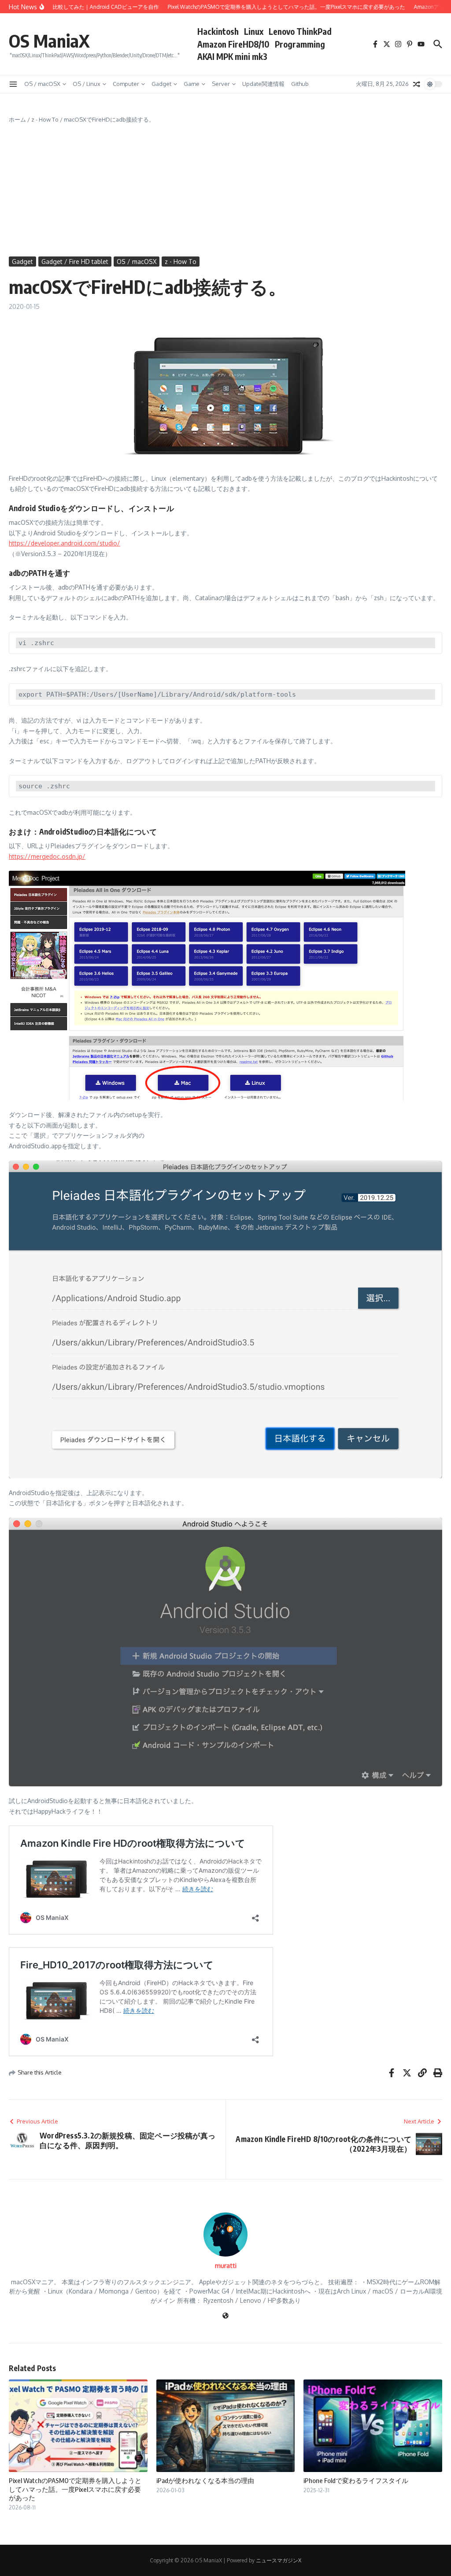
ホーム (17, 119)
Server (221, 84)
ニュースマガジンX (279, 2560)
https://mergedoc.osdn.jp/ (47, 856)
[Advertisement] (225, 190)
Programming (300, 44)
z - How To (45, 119)
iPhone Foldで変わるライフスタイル (356, 2480)
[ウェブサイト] (225, 2316)
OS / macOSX (42, 84)
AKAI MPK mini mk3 (232, 56)
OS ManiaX (49, 41)
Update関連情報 (263, 84)
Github (300, 84)
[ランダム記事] (417, 84)
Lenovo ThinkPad (300, 31)
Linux (254, 31)
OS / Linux (87, 84)
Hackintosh (218, 31)
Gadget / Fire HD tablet (75, 262)
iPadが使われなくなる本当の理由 (205, 2480)
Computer (126, 84)
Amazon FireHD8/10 (233, 44)
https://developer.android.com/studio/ (65, 543)
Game (192, 84)
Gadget (161, 84)
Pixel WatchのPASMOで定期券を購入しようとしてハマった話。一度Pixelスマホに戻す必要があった (75, 2489)
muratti (226, 2266)
